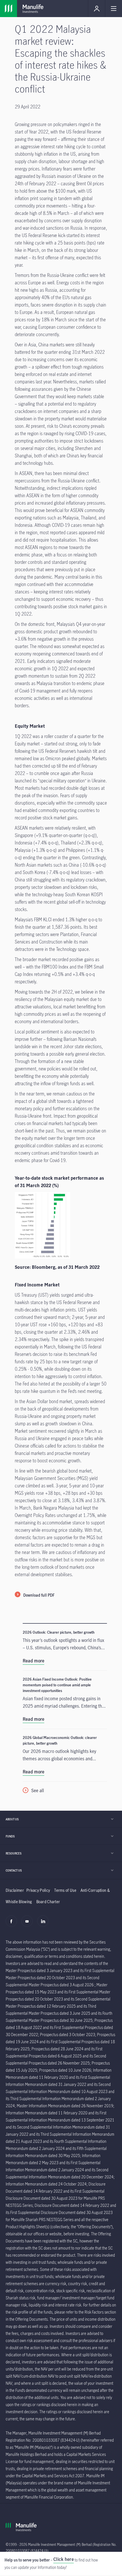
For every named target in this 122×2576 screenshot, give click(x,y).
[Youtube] (29, 1924)
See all (38, 1790)
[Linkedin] (44, 1924)
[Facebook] (13, 1924)
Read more (33, 1661)
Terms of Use (65, 1890)
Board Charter (48, 1902)
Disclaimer (15, 1890)
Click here (64, 2559)
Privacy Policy (38, 1890)
